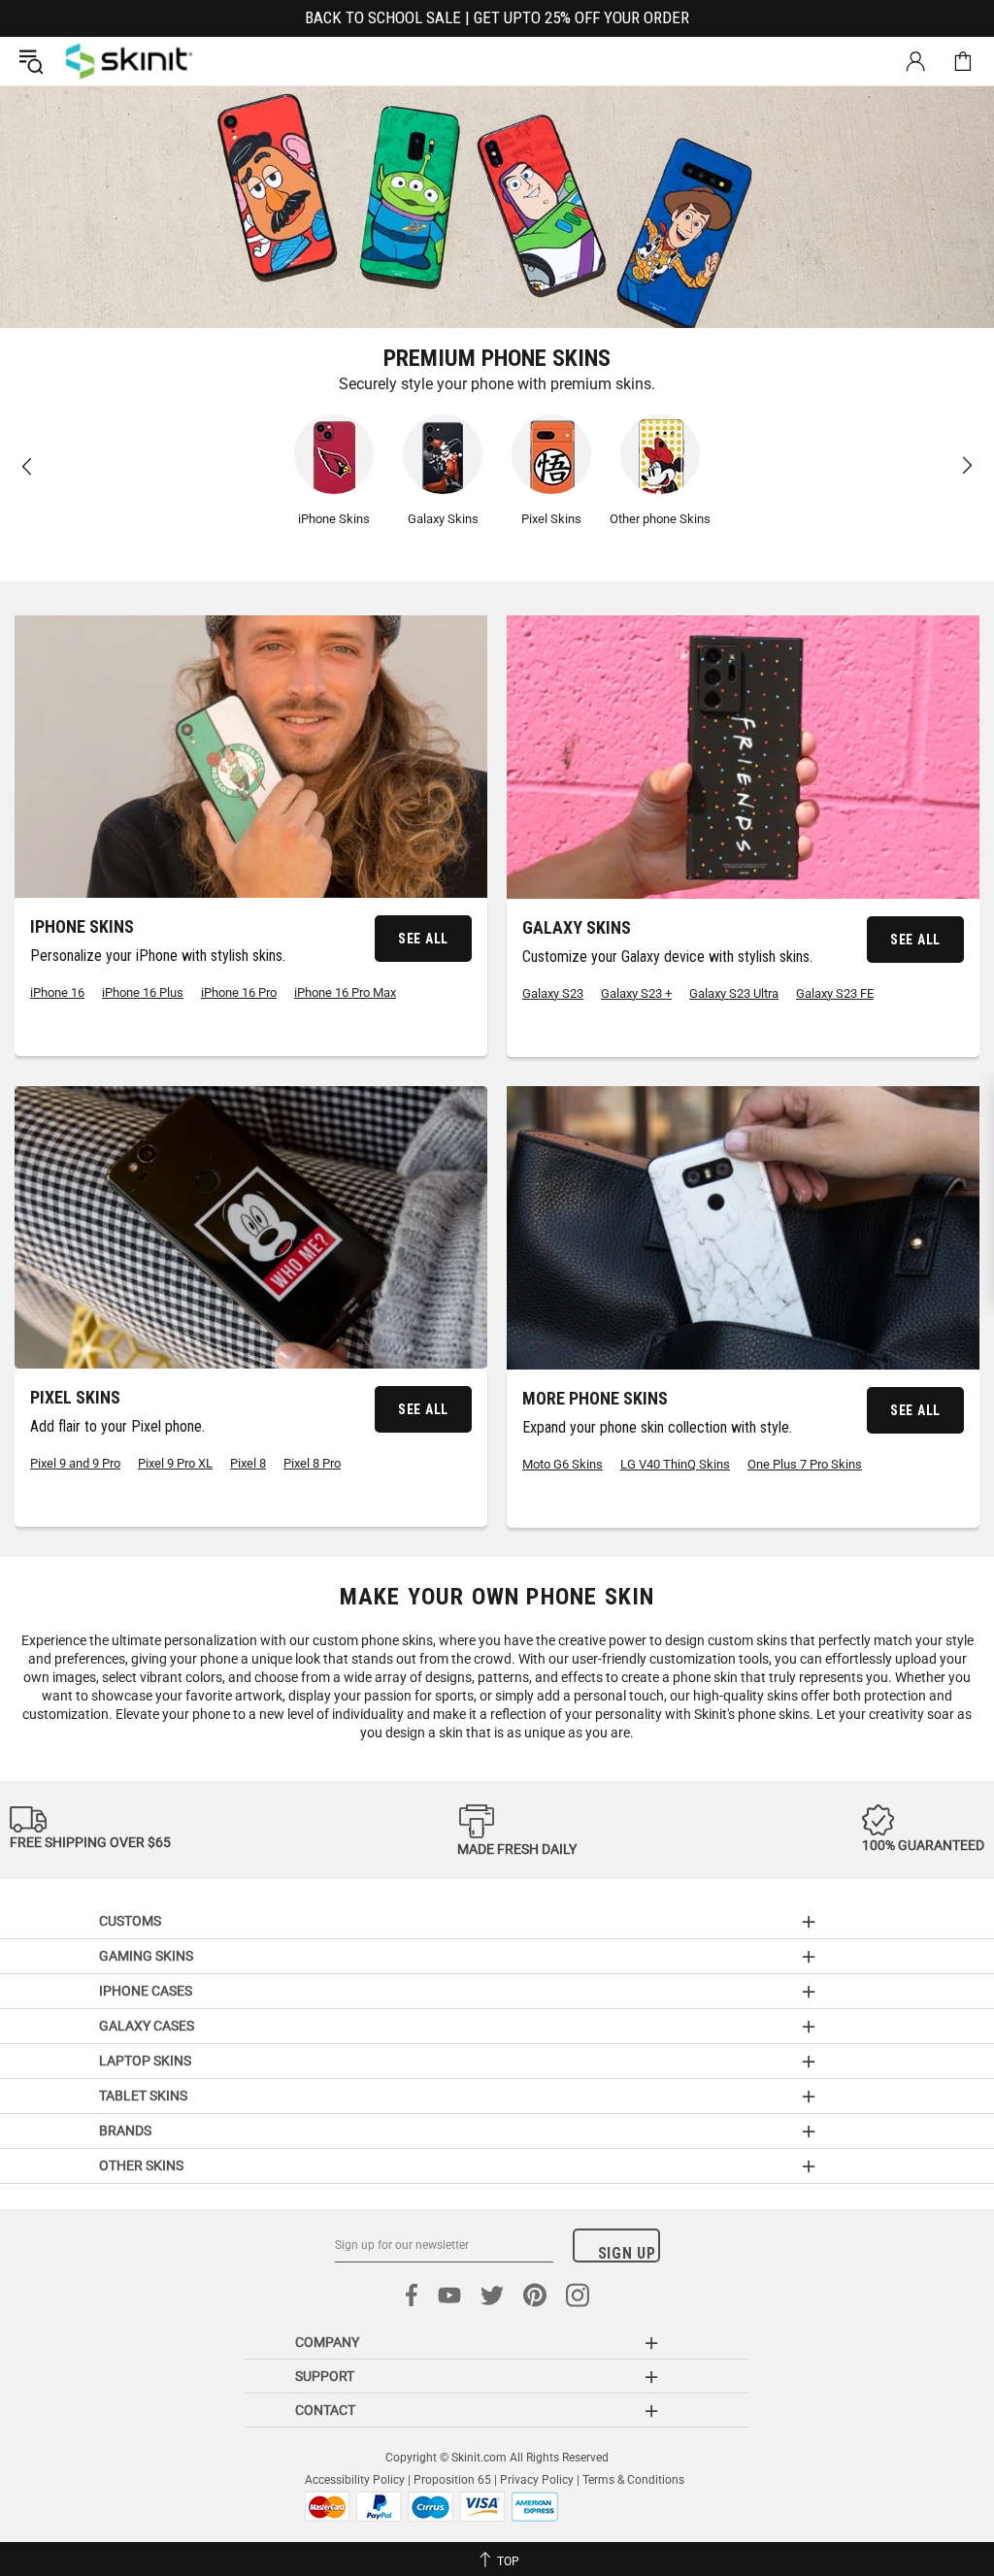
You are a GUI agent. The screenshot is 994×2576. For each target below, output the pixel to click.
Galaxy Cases (147, 2026)
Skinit (129, 61)
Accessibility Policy (355, 2480)
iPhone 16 (57, 992)
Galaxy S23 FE (835, 993)
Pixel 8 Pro (312, 1463)
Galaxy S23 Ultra (734, 993)
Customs (130, 1921)
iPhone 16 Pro (239, 992)
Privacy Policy (537, 2480)
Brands (125, 2130)
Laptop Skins (145, 2061)
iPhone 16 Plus (143, 992)
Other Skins (141, 2165)
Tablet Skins (143, 2096)
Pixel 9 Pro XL (175, 1463)
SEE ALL (423, 939)
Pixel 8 (248, 1463)
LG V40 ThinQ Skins (675, 1464)
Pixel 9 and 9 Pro (75, 1463)
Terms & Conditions (633, 2480)
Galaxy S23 (553, 993)
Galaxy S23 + (636, 993)
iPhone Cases (146, 1991)
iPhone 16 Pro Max (345, 992)
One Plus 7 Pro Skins (805, 1464)
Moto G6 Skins (563, 1464)
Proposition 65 (452, 2480)
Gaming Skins (146, 1956)
